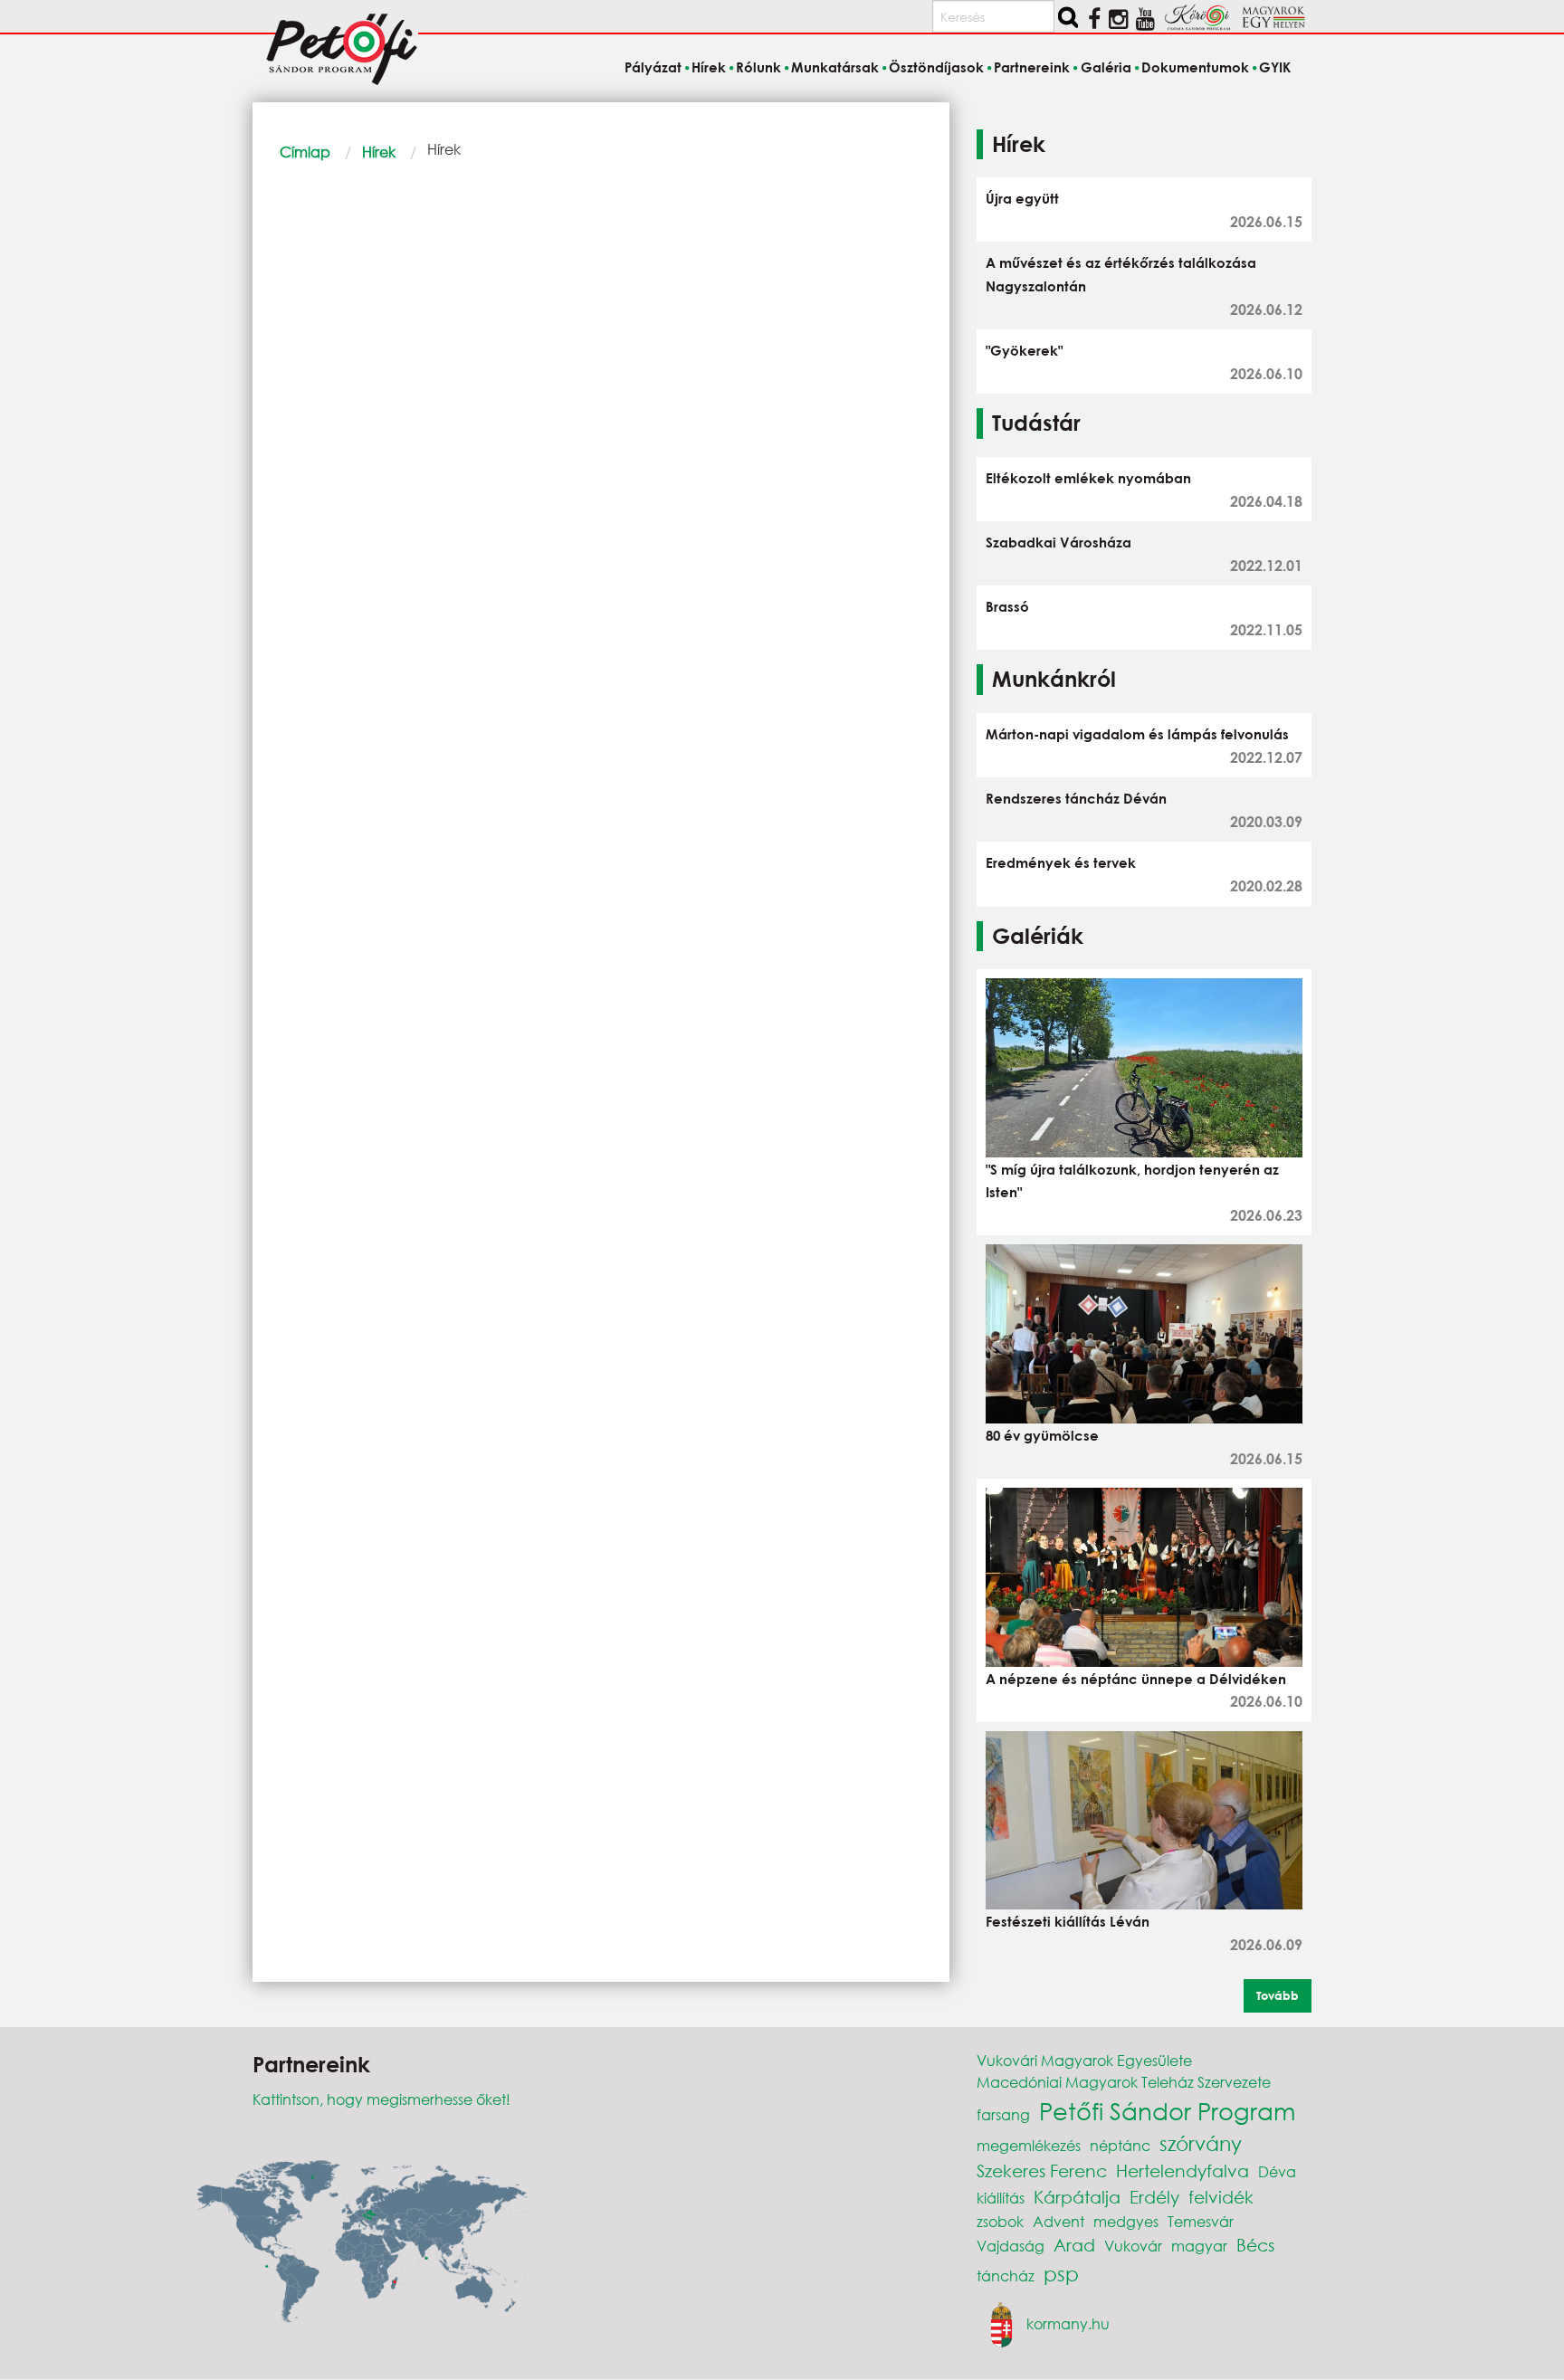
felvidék (1221, 2197)
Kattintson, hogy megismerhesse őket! (381, 2099)
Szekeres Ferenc (1042, 2171)
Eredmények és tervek (1061, 862)
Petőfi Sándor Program (1167, 2110)
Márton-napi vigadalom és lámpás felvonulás (1137, 734)
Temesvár (1201, 2221)
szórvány (1201, 2143)
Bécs (1255, 2245)
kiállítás (1001, 2198)
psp (1061, 2274)
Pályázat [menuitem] (653, 67)
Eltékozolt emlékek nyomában (1088, 478)
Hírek (379, 152)
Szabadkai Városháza (1059, 542)
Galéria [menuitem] (1106, 67)
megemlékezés (1029, 2145)
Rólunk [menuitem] (758, 67)
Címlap (305, 152)
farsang (1003, 2114)
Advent (1059, 2221)
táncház (1006, 2275)
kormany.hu (1068, 2323)
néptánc (1120, 2145)
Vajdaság (1011, 2246)
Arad (1074, 2245)
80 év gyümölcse (1042, 1435)
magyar (1199, 2246)
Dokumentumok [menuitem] (1195, 67)
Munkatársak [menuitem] (835, 67)
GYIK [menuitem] (1275, 67)
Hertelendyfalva (1183, 2171)
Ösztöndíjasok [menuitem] (936, 67)
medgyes (1126, 2221)
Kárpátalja (1077, 2197)
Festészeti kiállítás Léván (1068, 1921)
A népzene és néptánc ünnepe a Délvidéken (1136, 1679)
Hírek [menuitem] (709, 67)
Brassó (1007, 606)
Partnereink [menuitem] (1032, 67)
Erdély (1154, 2197)
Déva (1277, 2171)
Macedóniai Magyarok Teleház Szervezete (1124, 2082)
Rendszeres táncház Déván (1076, 798)
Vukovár (1133, 2246)
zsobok (1000, 2221)
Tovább (1278, 1995)
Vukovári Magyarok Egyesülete (1084, 2060)
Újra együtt (1022, 198)
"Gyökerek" (1024, 350)
